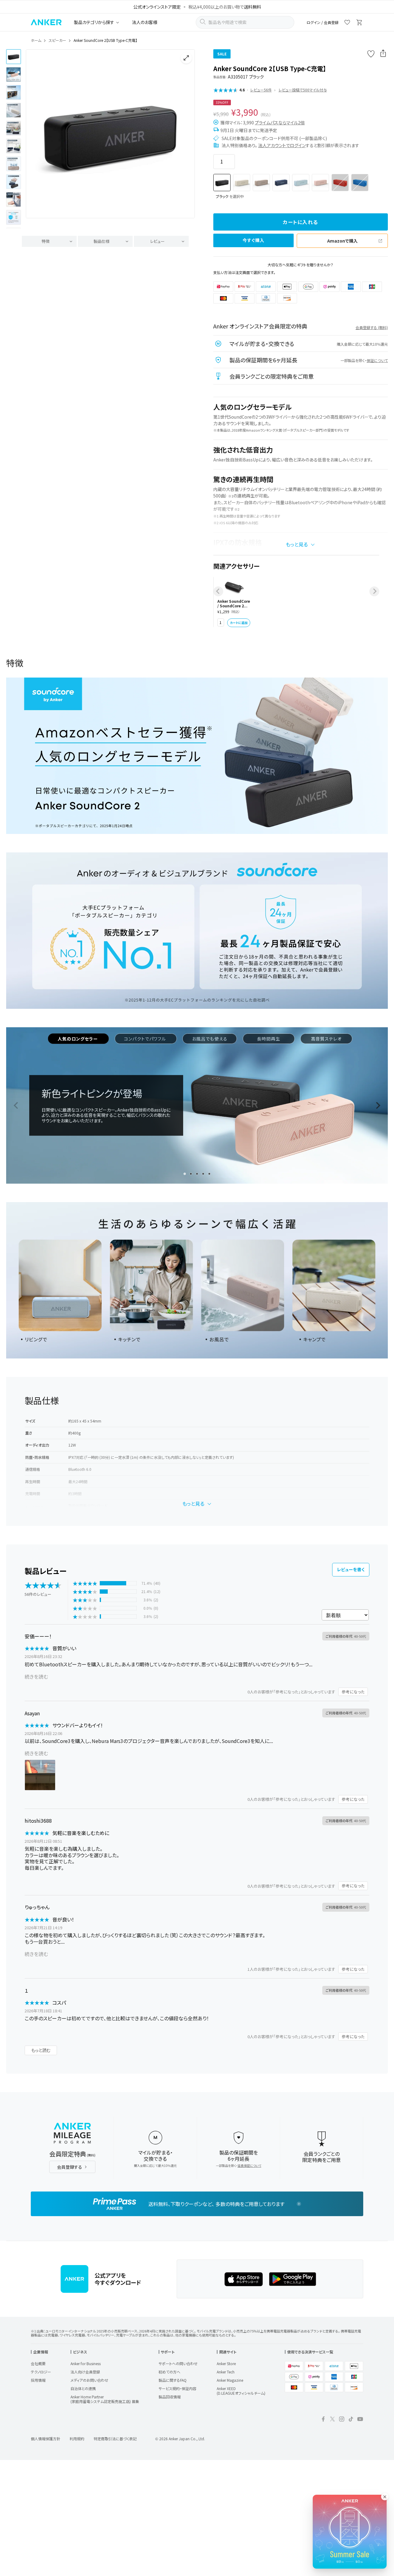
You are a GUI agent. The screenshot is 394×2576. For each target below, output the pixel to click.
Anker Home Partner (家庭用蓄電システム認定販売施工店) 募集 (105, 2399)
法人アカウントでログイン (282, 145)
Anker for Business (86, 2363)
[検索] (203, 22)
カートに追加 (239, 623)
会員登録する (70, 2167)
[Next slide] (185, 139)
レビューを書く (351, 1569)
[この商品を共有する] (383, 54)
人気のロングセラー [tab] (78, 1039)
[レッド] (340, 183)
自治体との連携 (83, 2388)
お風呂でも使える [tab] (210, 1039)
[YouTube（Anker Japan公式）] (360, 2420)
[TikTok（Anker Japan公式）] (351, 2420)
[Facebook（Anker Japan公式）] (323, 2420)
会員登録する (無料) (372, 327)
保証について (377, 360)
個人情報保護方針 (46, 2439)
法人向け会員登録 (85, 2372)
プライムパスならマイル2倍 (280, 123)
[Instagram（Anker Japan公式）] (342, 2420)
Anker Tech (226, 2372)
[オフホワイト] (242, 183)
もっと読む (41, 2050)
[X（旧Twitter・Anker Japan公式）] (332, 2420)
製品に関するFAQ (173, 2380)
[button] (14, 57)
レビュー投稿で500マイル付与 (303, 90)
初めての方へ (169, 2372)
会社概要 (38, 2363)
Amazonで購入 (342, 241)
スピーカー (57, 40)
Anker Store (226, 2363)
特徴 (46, 241)
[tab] (185, 1174)
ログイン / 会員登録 (323, 22)
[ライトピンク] (320, 183)
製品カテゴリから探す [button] (94, 22)
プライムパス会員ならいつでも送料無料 (193, 7)
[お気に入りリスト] (347, 23)
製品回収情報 (170, 2397)
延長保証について (249, 2165)
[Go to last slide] (36, 139)
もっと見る (297, 544)
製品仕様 (102, 241)
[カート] (360, 23)
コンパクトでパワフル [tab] (146, 1039)
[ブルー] (360, 183)
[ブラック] (222, 183)
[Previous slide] (218, 591)
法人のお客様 (145, 22)
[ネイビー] (281, 183)
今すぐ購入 (254, 240)
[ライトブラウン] (261, 183)
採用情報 (38, 2380)
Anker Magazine (230, 2380)
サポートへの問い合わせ (178, 2363)
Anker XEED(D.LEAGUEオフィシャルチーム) (241, 2391)
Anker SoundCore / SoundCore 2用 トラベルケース (234, 604)
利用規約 (77, 2439)
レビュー (157, 241)
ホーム (36, 40)
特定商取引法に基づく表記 (115, 2439)
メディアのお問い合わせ (89, 2380)
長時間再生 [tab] (269, 1039)
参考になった (353, 1692)
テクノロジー (41, 2372)
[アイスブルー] (301, 183)
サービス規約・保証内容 (177, 2388)
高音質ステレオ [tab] (326, 1039)
